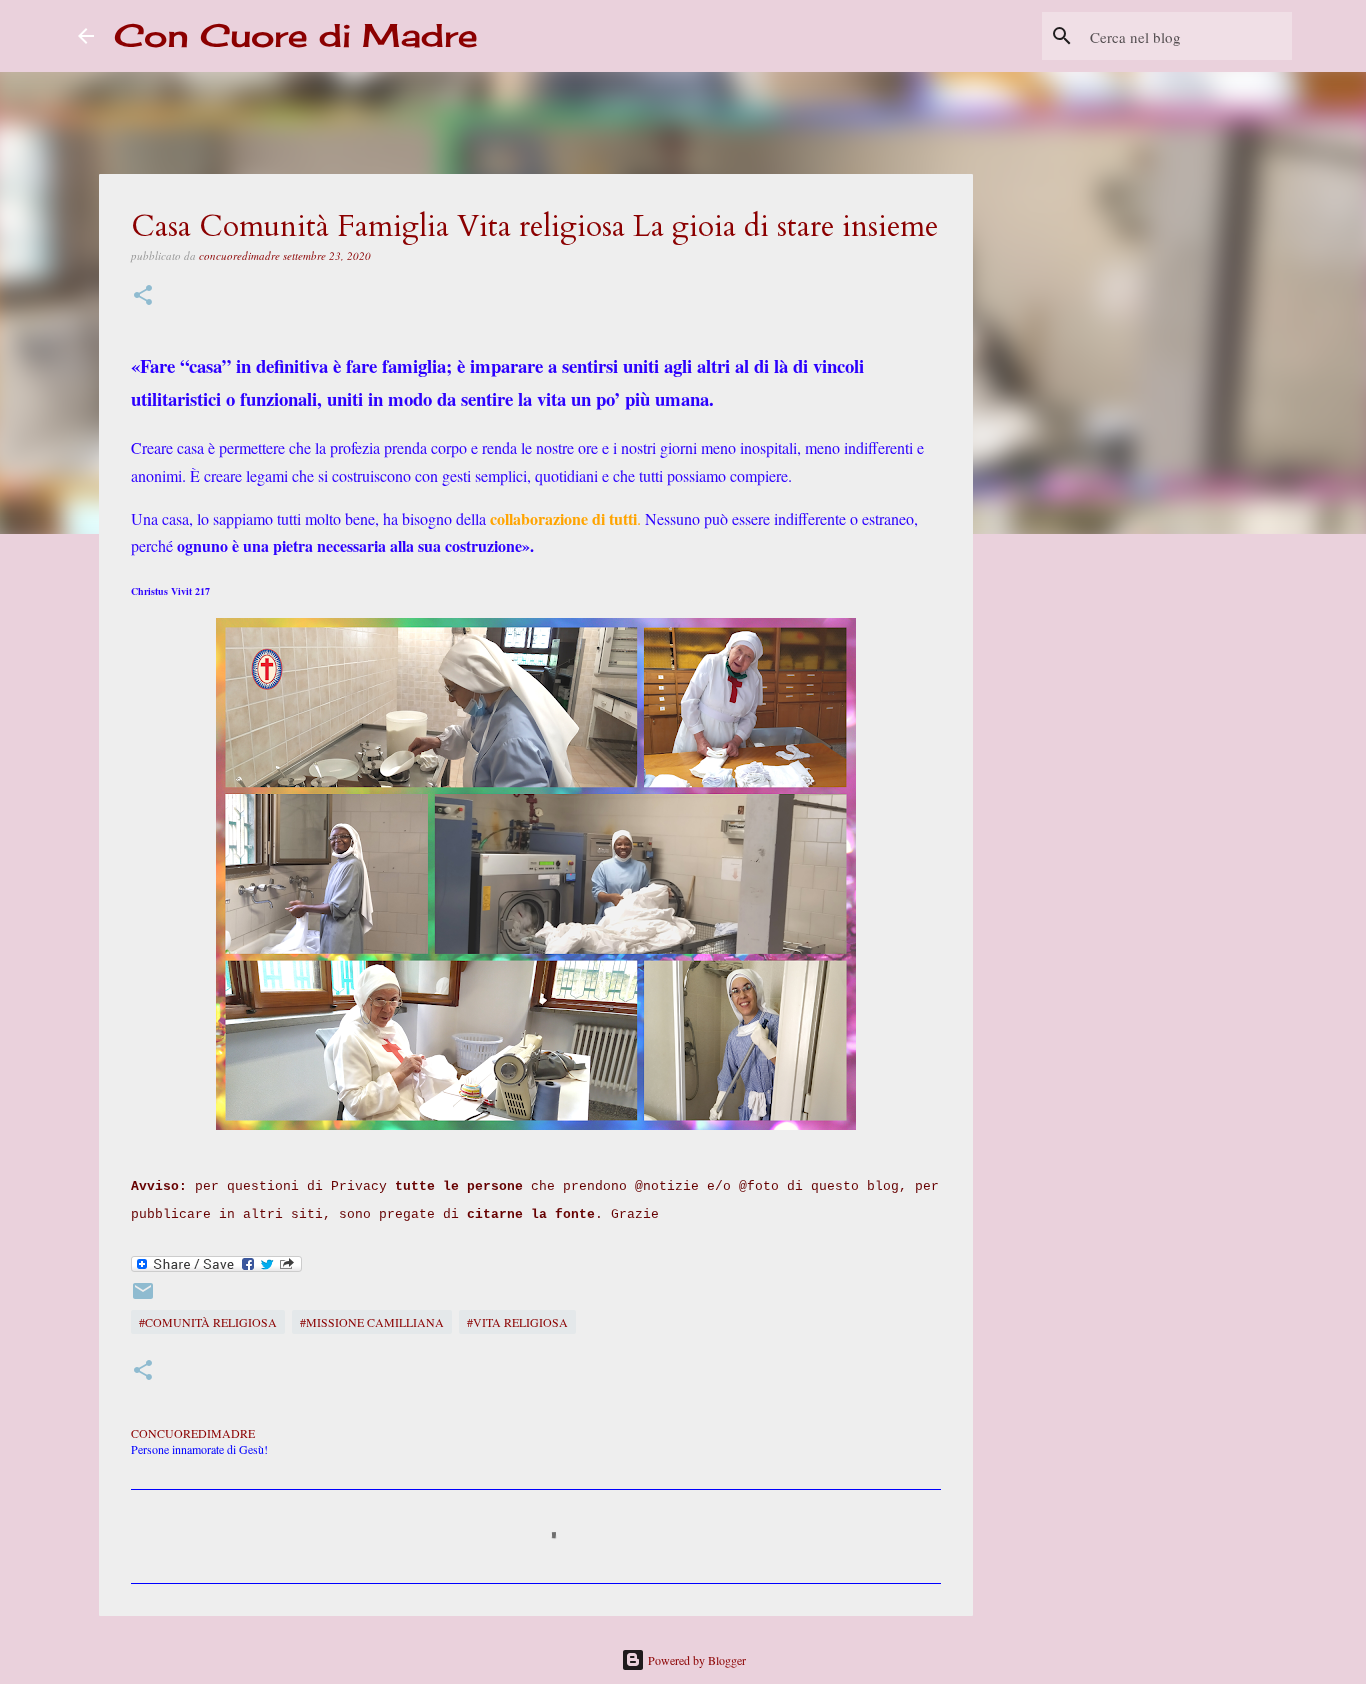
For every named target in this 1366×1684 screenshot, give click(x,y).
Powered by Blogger (695, 1660)
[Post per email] (143, 1298)
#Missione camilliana (372, 1322)
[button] (143, 296)
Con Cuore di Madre (296, 35)
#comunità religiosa (208, 1322)
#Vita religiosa (517, 1322)
